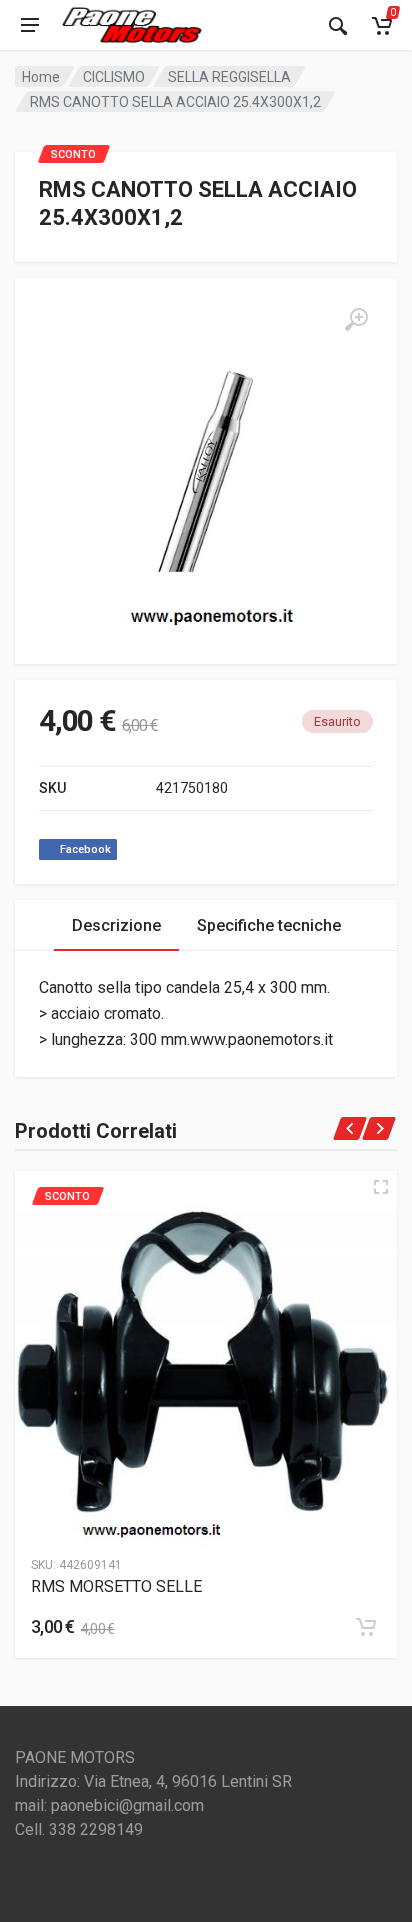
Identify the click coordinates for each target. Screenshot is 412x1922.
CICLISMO (114, 77)
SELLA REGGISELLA (229, 77)
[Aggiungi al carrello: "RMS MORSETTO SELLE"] (366, 1627)
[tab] (116, 925)
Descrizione (116, 925)
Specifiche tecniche (269, 925)
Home (41, 77)
